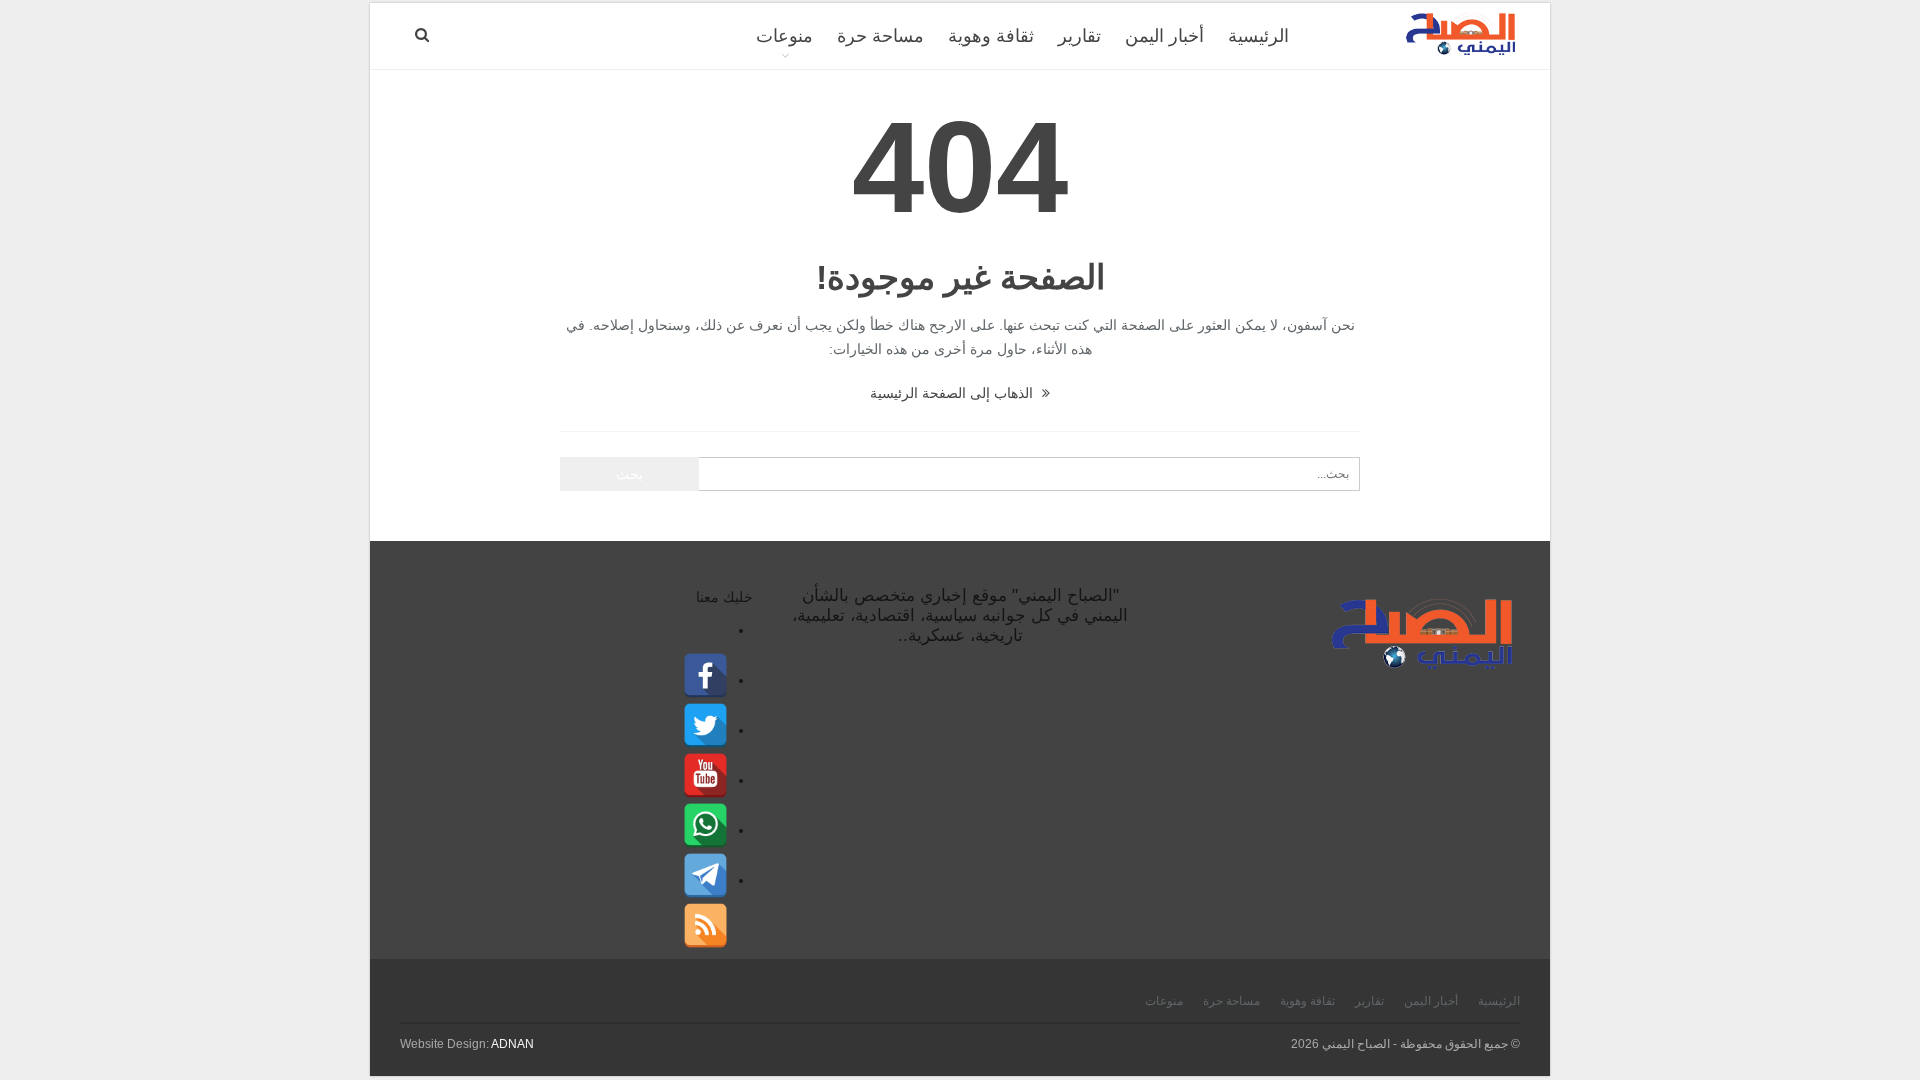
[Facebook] (705, 677)
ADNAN (512, 1044)
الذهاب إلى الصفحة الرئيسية (953, 393)
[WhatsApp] (705, 827)
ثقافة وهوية (991, 36)
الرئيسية (1258, 36)
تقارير (1079, 36)
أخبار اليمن (1164, 36)
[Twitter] (705, 727)
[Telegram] (705, 877)
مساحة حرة (880, 36)
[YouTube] (705, 777)
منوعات (784, 36)
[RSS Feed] (705, 927)
